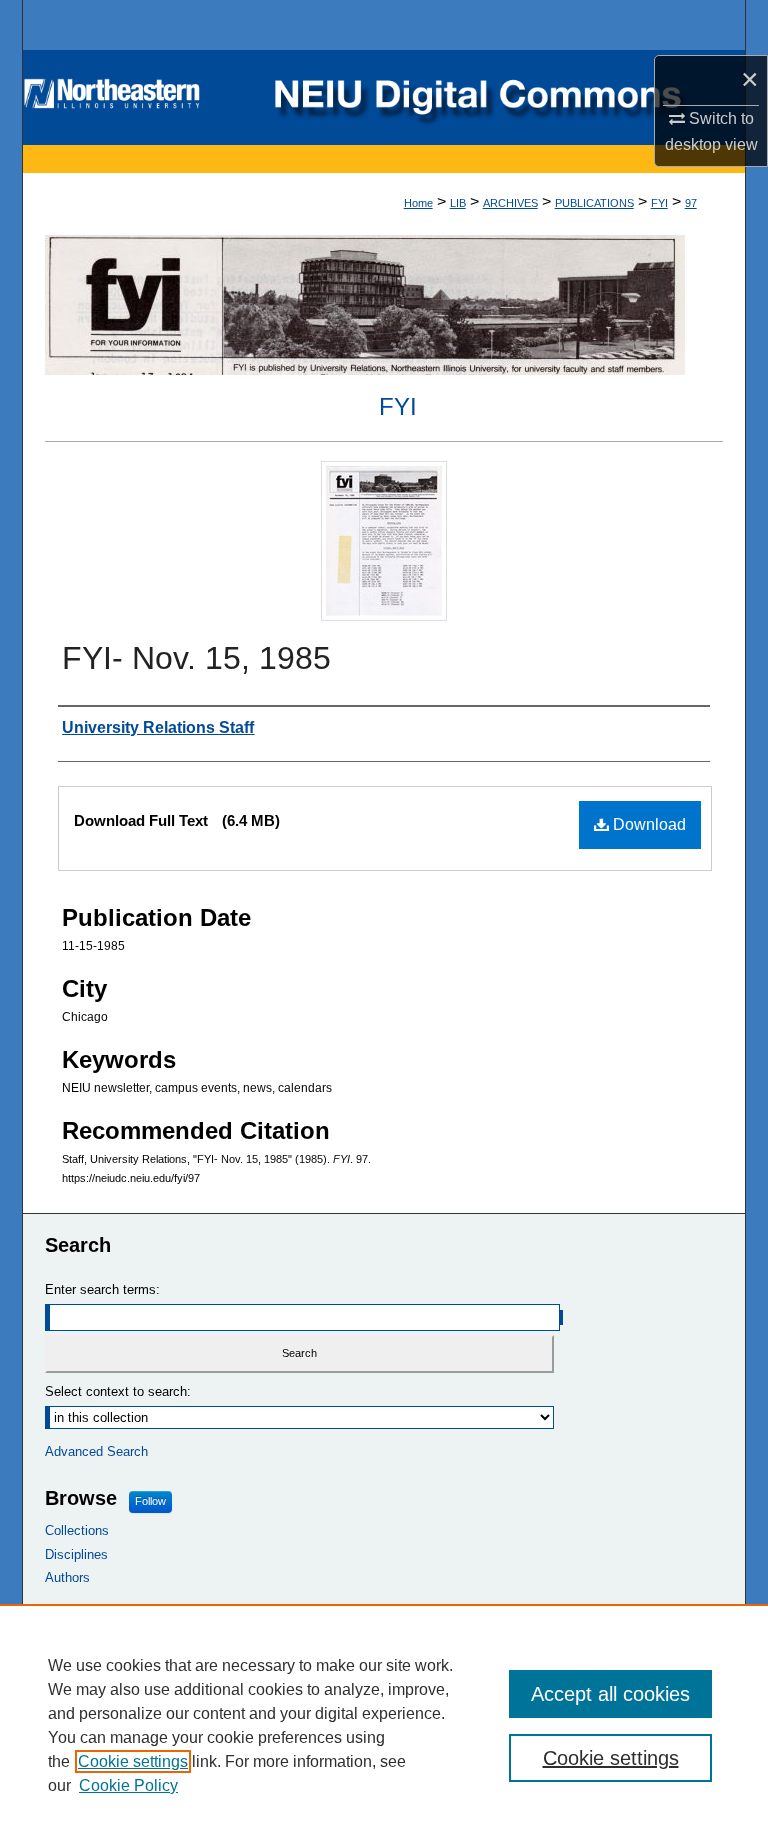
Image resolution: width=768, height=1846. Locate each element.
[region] (384, 1725)
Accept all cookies (610, 1694)
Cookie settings (133, 1761)
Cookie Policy (128, 1785)
